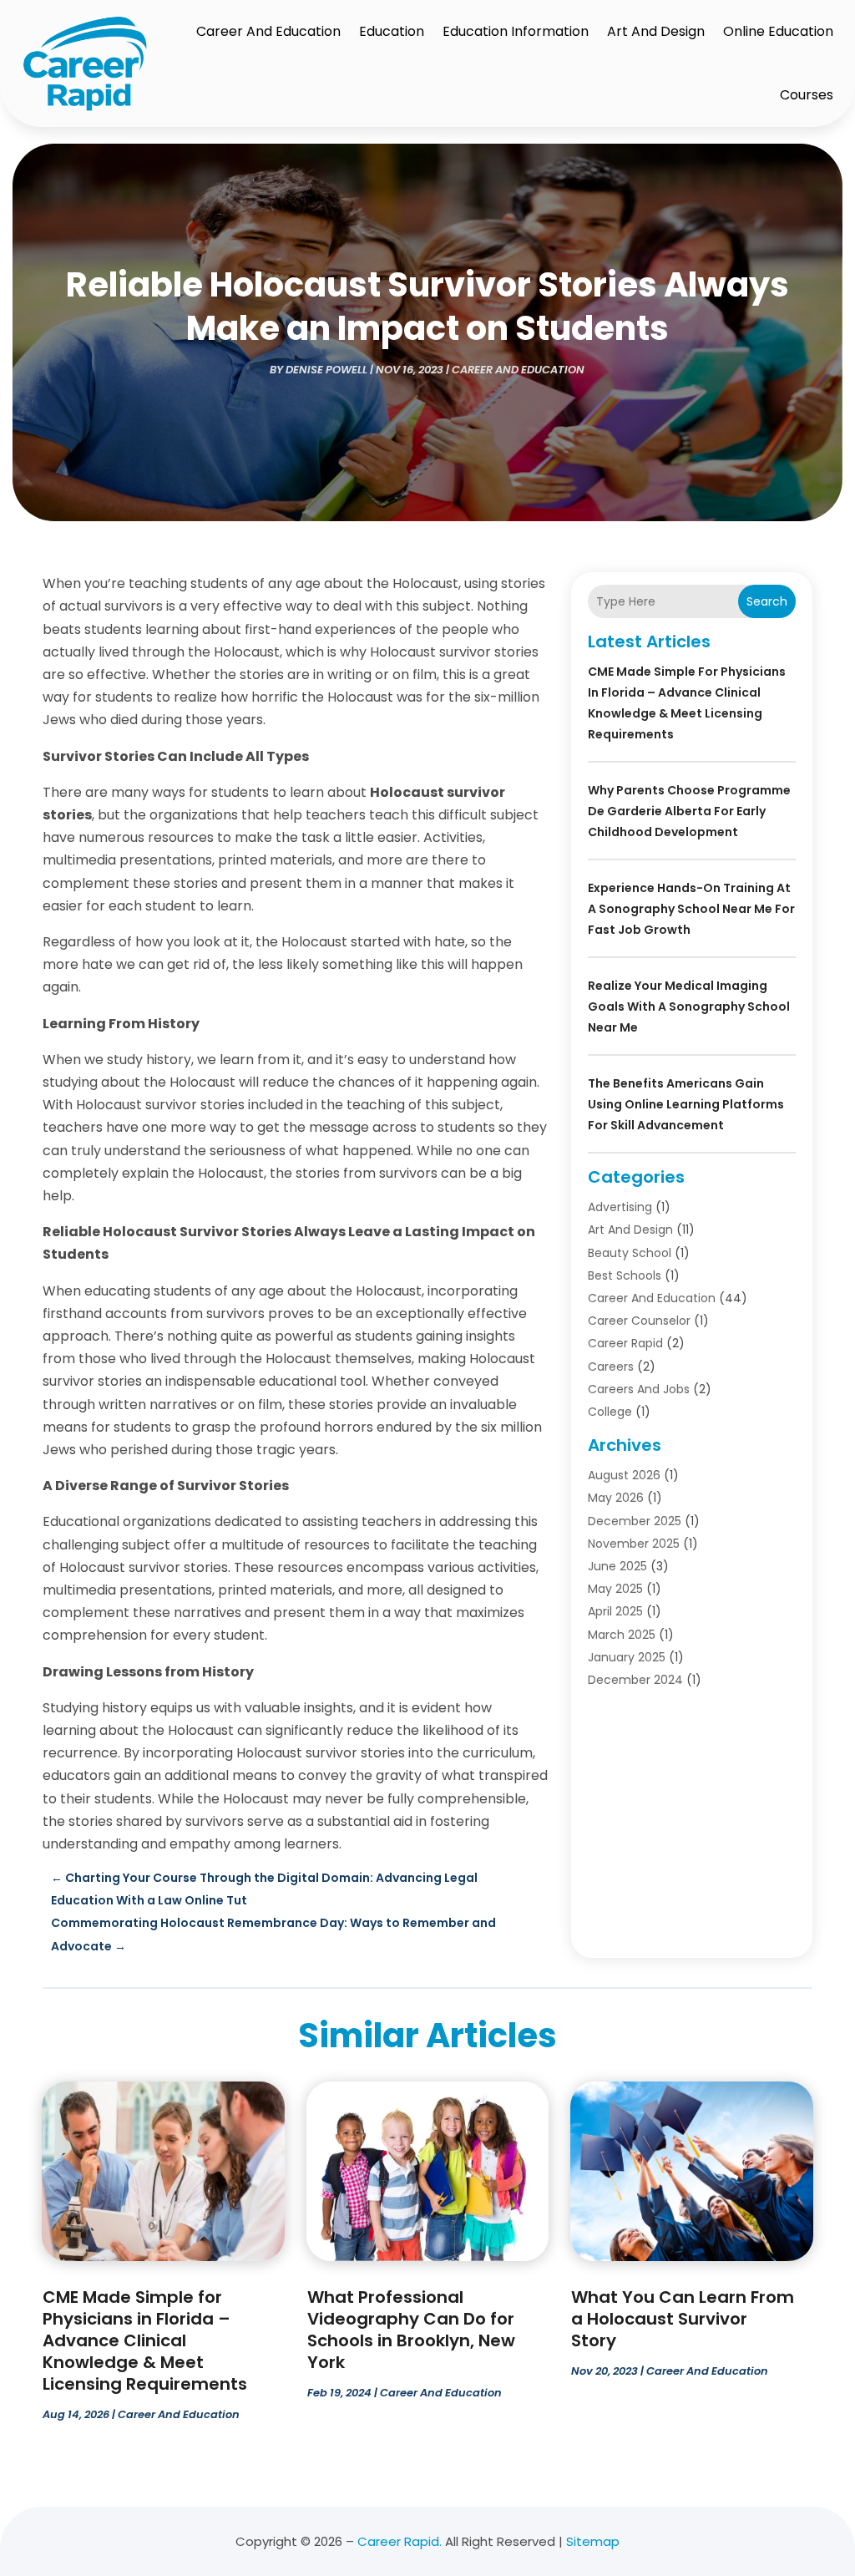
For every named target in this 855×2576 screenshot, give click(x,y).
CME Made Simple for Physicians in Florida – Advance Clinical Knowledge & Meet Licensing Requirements (145, 2340)
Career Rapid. (400, 2541)
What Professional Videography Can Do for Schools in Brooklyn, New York (411, 2330)
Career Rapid (625, 1343)
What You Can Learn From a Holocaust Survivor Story (683, 2319)
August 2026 (624, 1475)
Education (392, 31)
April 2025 (615, 1611)
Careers (611, 1367)
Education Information (516, 31)
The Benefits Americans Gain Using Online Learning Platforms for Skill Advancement (686, 1104)
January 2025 (627, 1657)
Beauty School (630, 1253)
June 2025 (617, 1566)
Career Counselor (639, 1321)
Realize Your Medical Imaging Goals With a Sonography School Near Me (689, 1007)
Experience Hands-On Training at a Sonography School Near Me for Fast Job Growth (691, 909)
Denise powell (326, 370)
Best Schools (625, 1275)
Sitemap (593, 2541)
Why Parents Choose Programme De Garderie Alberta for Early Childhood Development (689, 811)
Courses (807, 95)
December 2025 (635, 1521)
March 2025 (622, 1635)
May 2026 (616, 1498)
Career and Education (268, 31)
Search (767, 601)
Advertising (620, 1207)
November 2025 (634, 1544)
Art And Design (656, 31)
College (610, 1412)
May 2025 (615, 1589)
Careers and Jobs (639, 1389)
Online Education (778, 31)
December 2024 (635, 1680)
